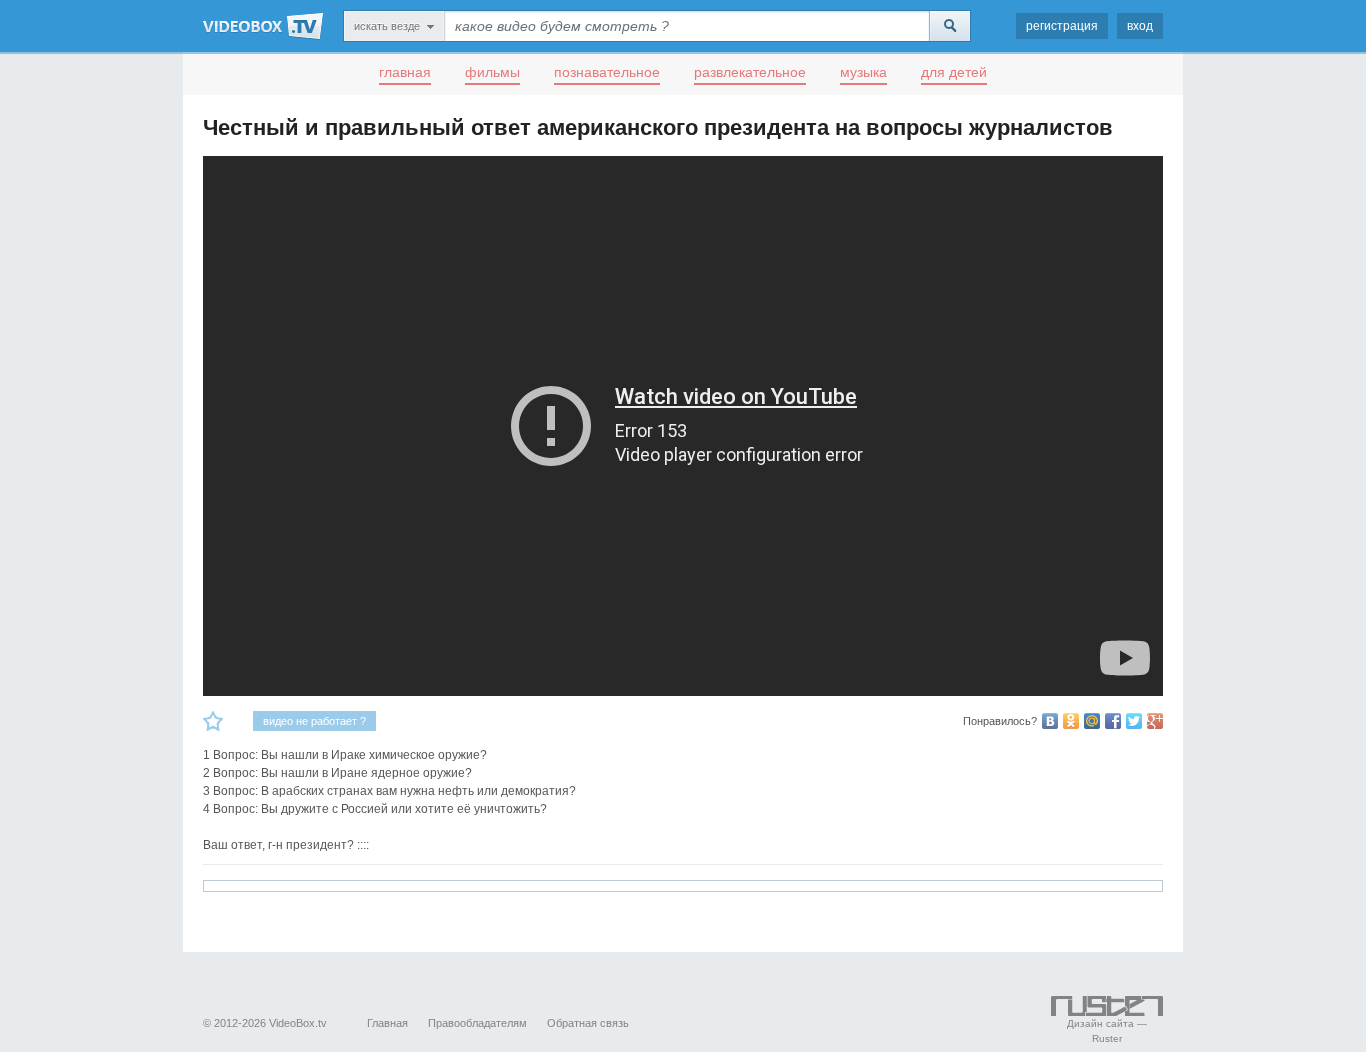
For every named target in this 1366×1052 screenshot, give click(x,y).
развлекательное (750, 72)
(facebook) (1113, 721)
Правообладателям (477, 1023)
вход (1140, 26)
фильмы (492, 72)
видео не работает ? (314, 721)
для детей (954, 72)
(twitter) (1134, 721)
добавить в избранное (213, 721)
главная (405, 72)
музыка (863, 72)
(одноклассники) (1071, 721)
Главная (387, 1023)
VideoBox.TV (263, 26)
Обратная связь (588, 1023)
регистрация (1062, 26)
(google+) (1155, 721)
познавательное (607, 72)
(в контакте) (1050, 721)
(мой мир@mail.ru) (1092, 721)
